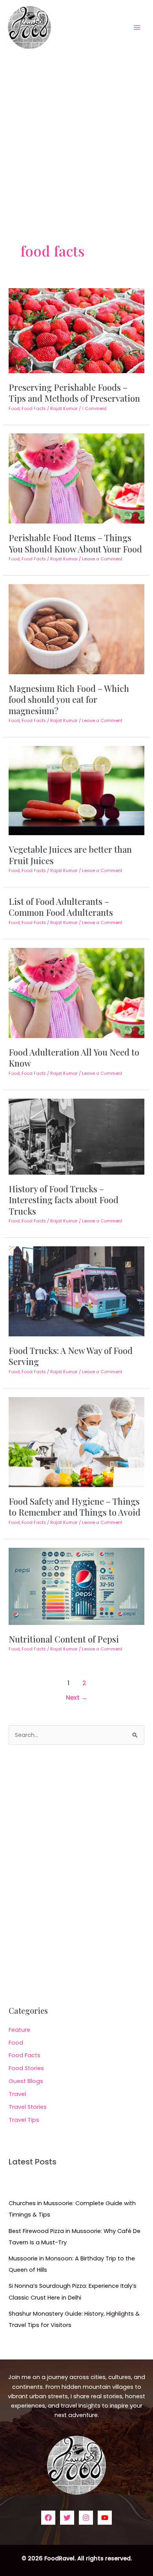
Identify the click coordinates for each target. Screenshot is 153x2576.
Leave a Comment (102, 559)
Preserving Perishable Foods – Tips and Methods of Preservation (74, 393)
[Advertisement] (76, 135)
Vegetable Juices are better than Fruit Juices (70, 855)
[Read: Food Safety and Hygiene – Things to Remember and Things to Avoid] (76, 1442)
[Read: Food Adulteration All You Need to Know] (76, 993)
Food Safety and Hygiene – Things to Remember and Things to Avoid (75, 1506)
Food (14, 409)
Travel (17, 2094)
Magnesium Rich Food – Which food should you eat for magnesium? (69, 699)
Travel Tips (24, 2120)
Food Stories (26, 2068)
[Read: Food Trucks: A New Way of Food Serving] (76, 1291)
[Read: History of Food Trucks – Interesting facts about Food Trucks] (76, 1136)
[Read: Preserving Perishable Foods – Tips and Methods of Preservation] (76, 330)
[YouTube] (105, 2518)
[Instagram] (86, 2518)
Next (77, 1698)
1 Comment (94, 409)
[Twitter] (67, 2518)
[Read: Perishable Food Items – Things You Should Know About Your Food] (76, 478)
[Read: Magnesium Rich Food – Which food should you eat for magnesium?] (76, 629)
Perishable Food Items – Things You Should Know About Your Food (75, 543)
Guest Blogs (26, 2081)
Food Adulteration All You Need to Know (74, 1057)
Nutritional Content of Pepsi (64, 1639)
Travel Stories (28, 2107)
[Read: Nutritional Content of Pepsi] (76, 1586)
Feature (19, 2030)
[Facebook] (48, 2518)
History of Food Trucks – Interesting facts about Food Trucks (64, 1200)
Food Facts (34, 409)
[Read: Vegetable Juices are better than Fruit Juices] (76, 790)
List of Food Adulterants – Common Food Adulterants (61, 907)
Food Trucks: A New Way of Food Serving (71, 1356)
